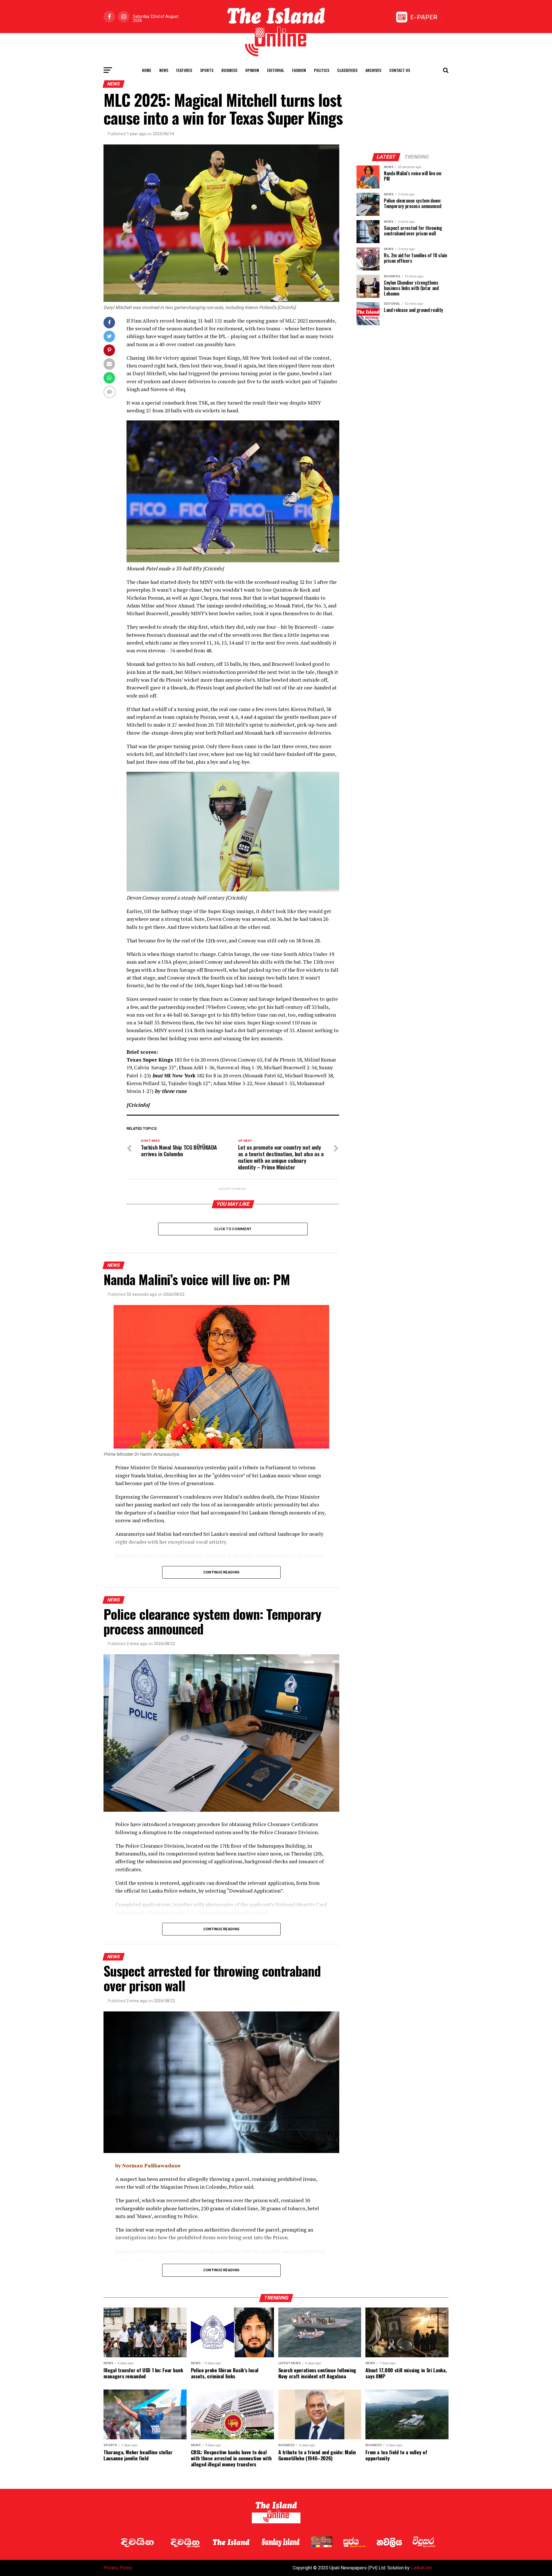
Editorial (276, 70)
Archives (373, 70)
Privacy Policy (118, 2568)
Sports (207, 70)
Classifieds (347, 70)
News (164, 70)
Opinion (252, 70)
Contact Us (400, 70)
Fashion (299, 70)
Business (229, 70)
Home (147, 70)
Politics (322, 70)
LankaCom (421, 2568)
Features (184, 70)
